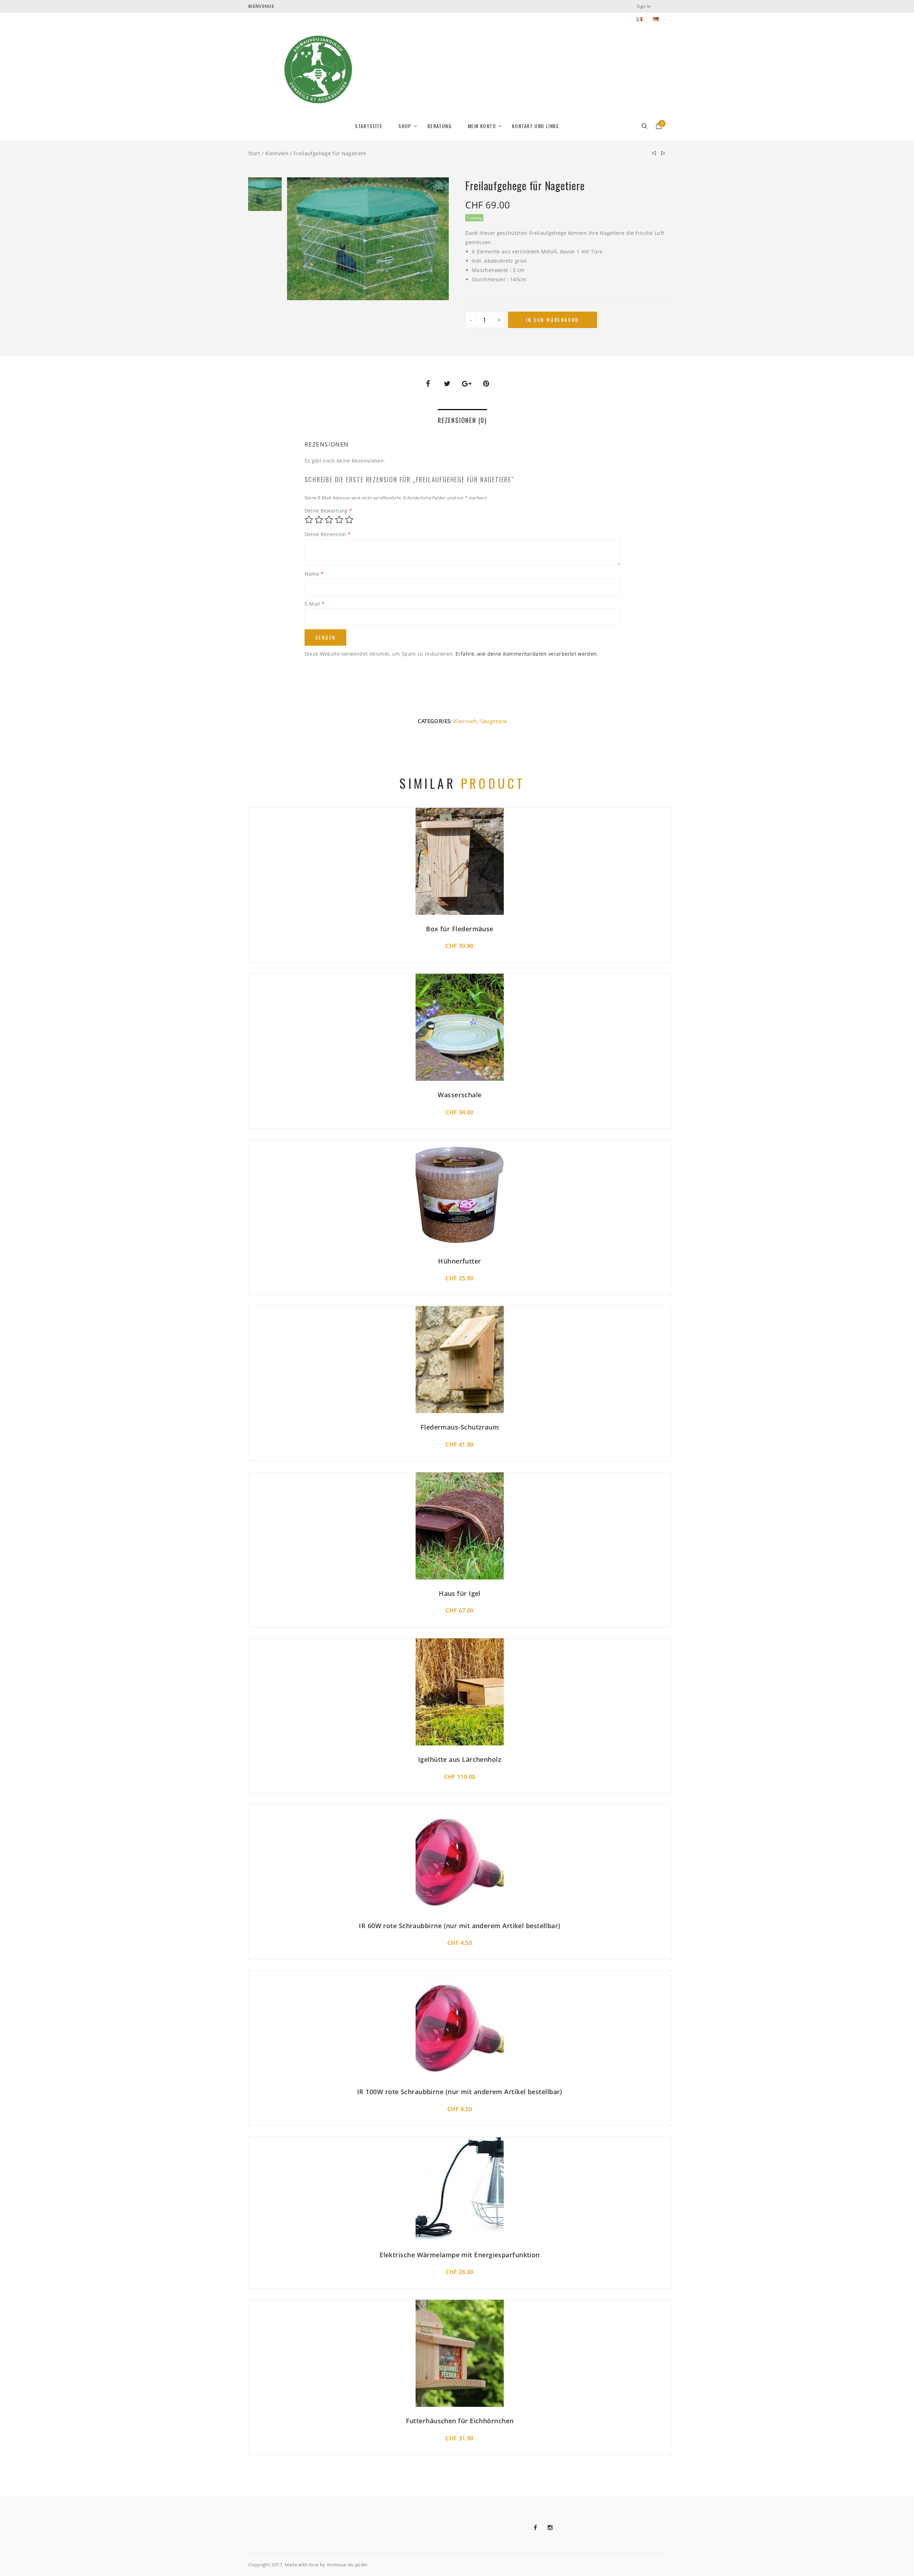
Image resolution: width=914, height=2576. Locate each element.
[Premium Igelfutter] (654, 153)
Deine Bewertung (328, 511)
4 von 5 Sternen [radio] (339, 520)
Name (314, 574)
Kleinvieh (277, 153)
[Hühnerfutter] (663, 153)
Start (254, 153)
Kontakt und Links (536, 126)
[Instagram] (556, 2528)
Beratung (440, 126)
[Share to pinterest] (486, 384)
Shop (405, 126)
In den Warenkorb (553, 320)
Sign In (644, 6)
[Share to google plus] (467, 384)
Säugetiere (494, 721)
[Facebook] (541, 2528)
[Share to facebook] (428, 384)
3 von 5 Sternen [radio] (329, 520)
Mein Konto (482, 126)
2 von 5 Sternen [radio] (319, 520)
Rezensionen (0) (462, 420)
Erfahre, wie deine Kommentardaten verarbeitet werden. (527, 654)
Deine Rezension (328, 534)
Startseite (369, 126)
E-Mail (315, 604)
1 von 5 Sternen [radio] (309, 520)
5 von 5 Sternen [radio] (349, 520)
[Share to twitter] (447, 384)
